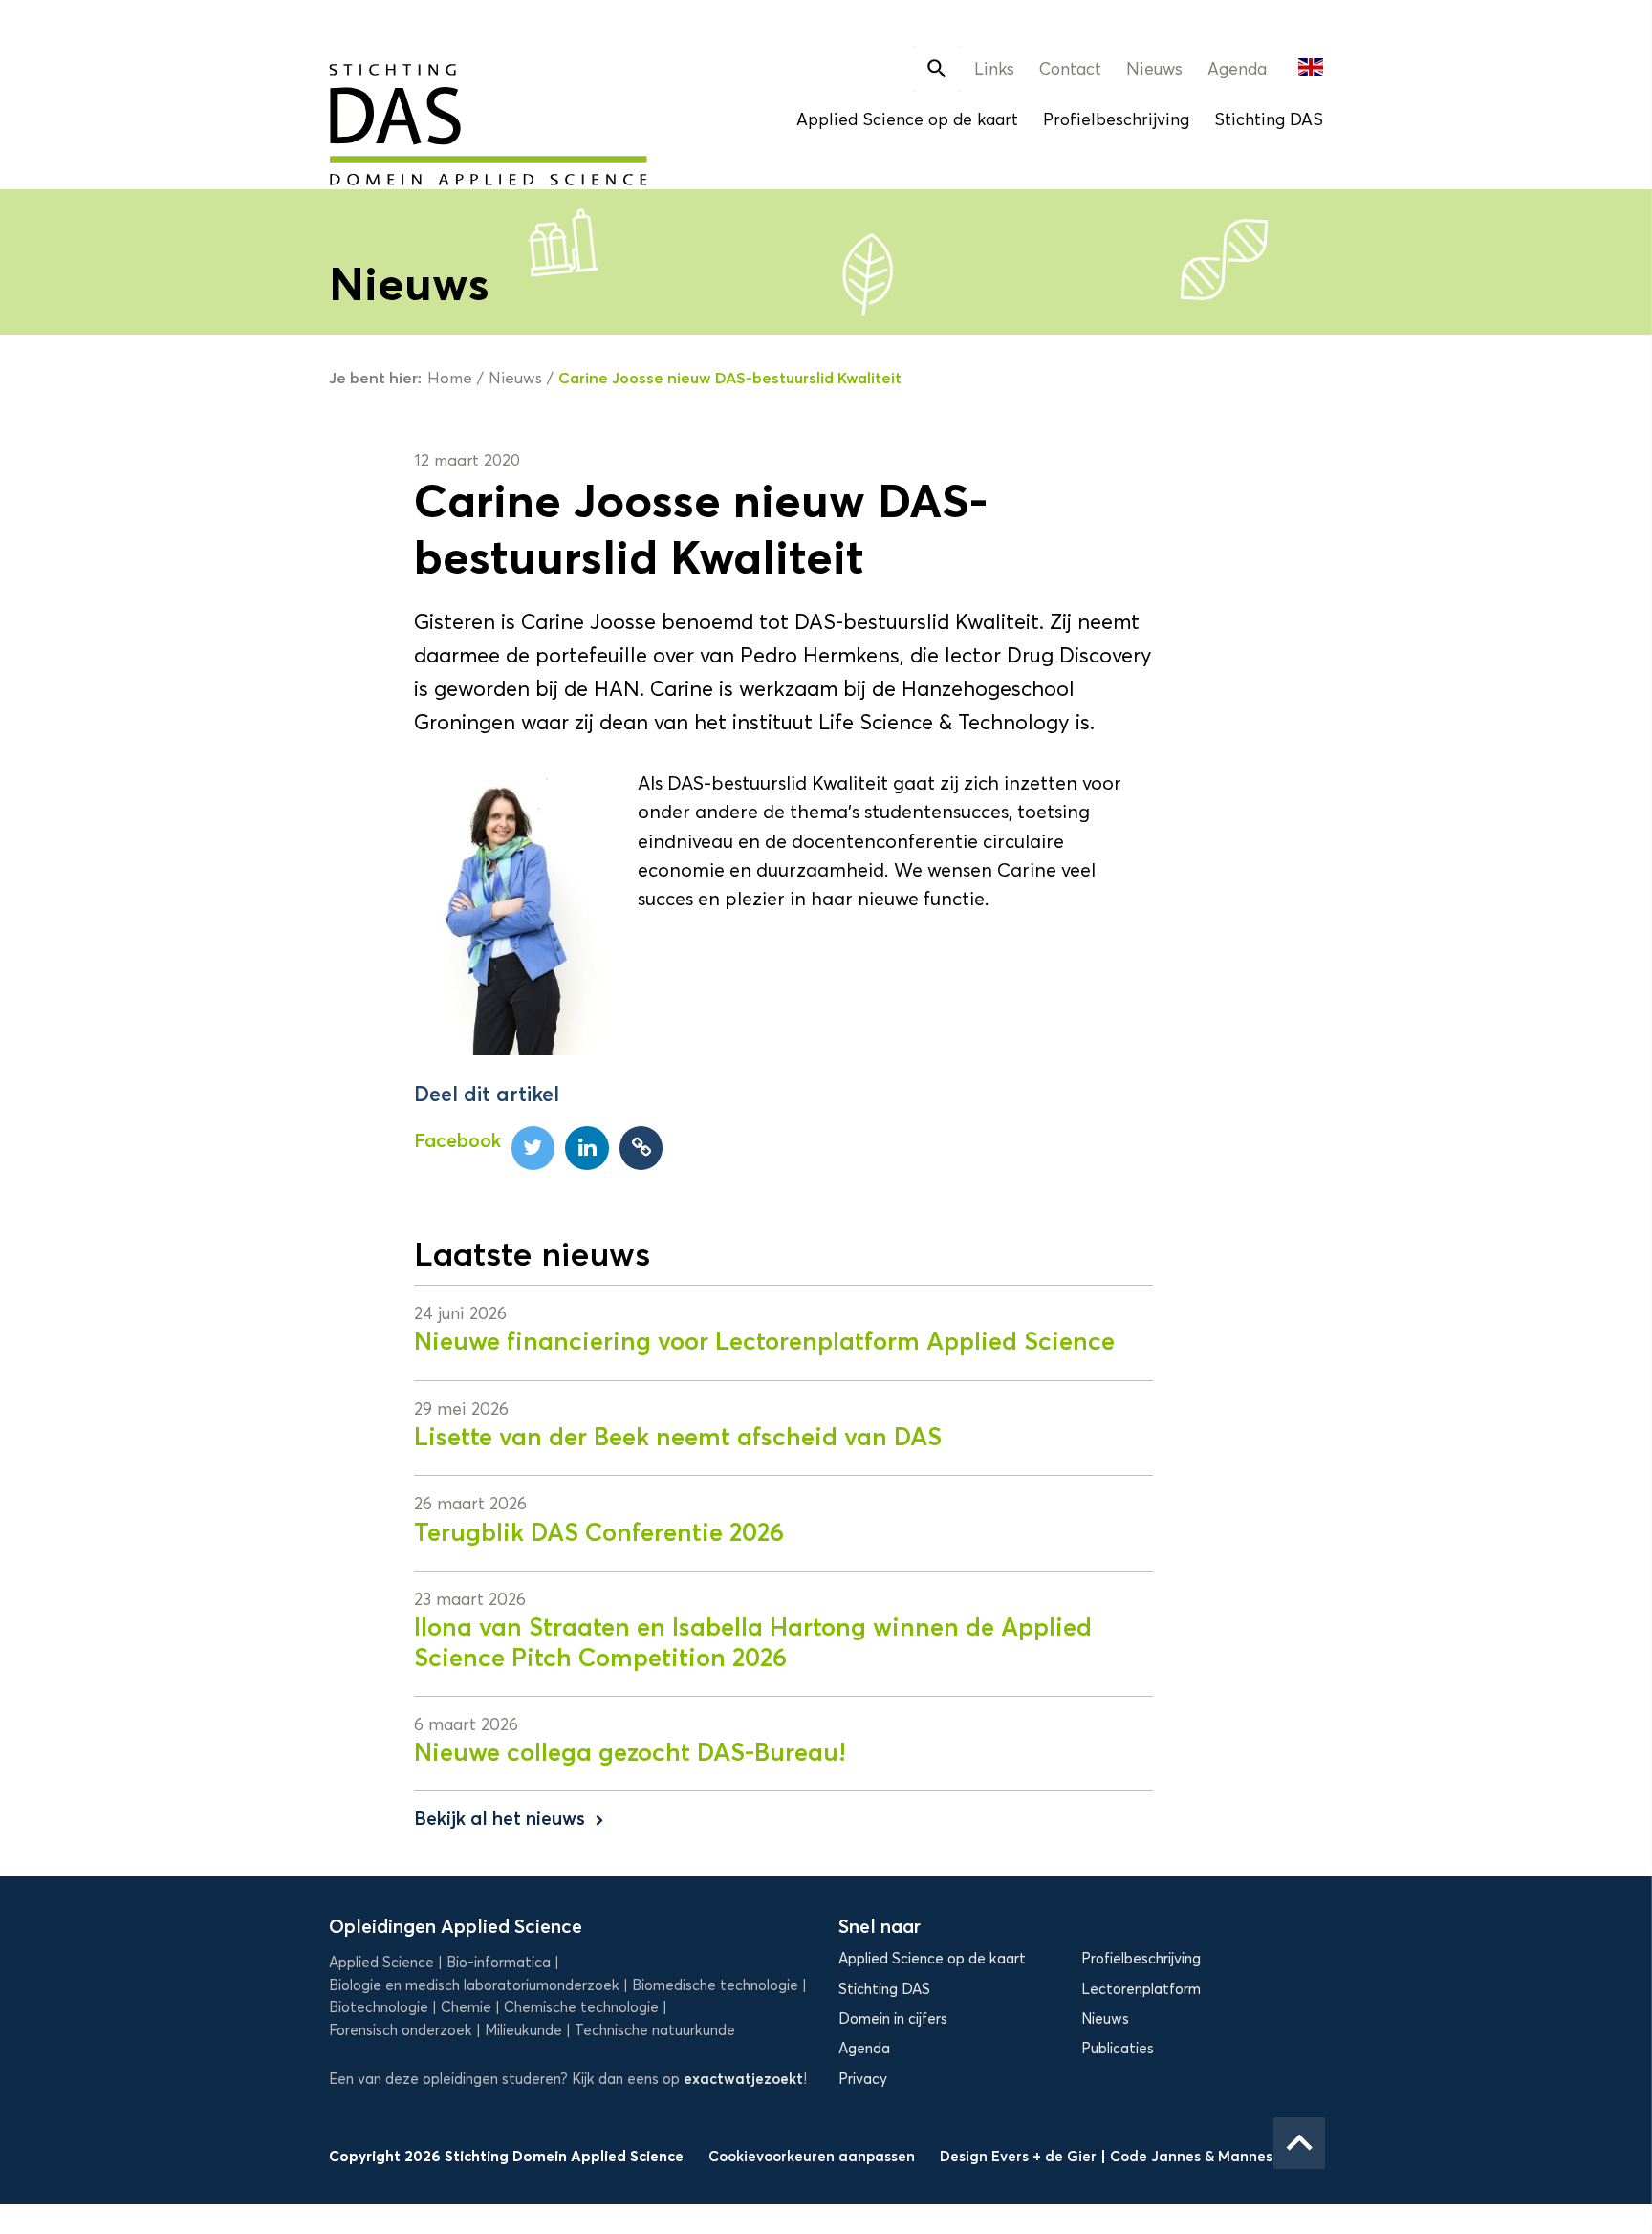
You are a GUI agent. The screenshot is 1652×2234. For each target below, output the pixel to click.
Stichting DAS (1269, 119)
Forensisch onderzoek (401, 2030)
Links (994, 69)
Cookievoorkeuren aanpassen (812, 2156)
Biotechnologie (379, 2007)
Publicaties (1118, 2049)
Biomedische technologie (715, 1985)
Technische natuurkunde (655, 2030)
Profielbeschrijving (1116, 119)
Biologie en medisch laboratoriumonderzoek (474, 1985)
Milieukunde (523, 2030)
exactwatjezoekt (743, 2079)
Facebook (457, 1140)
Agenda (1237, 69)
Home (450, 378)
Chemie (466, 2007)
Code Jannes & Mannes (1191, 2156)
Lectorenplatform (1141, 1989)
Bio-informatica (499, 1963)
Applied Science (381, 1963)
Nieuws (1154, 69)
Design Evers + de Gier (1020, 2156)
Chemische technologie (581, 2007)
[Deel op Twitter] (533, 1148)
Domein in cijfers (893, 2019)
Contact (1070, 69)
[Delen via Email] (641, 1148)
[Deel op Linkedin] (587, 1148)
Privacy (863, 2079)
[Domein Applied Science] (425, 113)
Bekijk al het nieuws (511, 1818)
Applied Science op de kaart (907, 119)
